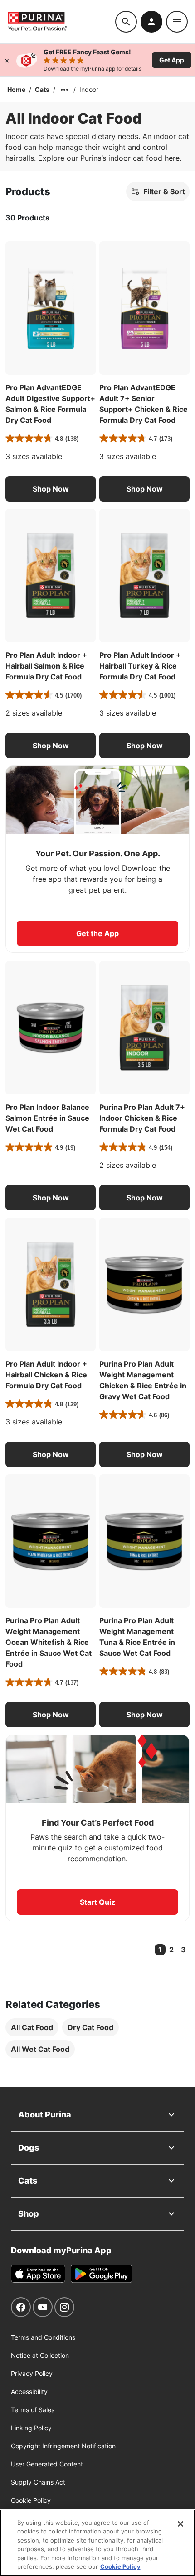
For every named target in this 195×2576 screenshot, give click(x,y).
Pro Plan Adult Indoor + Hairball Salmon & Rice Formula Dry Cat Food (46, 666)
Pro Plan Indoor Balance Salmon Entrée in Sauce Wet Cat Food (47, 1118)
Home (16, 89)
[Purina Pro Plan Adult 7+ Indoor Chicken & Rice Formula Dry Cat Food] (144, 1028)
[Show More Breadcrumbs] (64, 90)
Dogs (29, 2148)
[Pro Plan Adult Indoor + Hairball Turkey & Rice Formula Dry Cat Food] (144, 576)
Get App (172, 60)
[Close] (7, 60)
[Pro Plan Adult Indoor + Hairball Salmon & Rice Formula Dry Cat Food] (51, 576)
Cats (42, 89)
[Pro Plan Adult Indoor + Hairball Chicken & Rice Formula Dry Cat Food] (51, 1284)
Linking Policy (31, 2428)
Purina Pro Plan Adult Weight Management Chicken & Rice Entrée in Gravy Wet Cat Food (143, 1380)
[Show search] (126, 22)
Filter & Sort (164, 191)
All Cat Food (32, 2027)
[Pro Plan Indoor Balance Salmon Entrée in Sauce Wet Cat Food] (51, 1028)
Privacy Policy (32, 2373)
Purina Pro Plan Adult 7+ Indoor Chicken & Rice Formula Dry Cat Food (142, 1118)
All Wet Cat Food (40, 2049)
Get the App (97, 933)
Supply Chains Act (38, 2482)
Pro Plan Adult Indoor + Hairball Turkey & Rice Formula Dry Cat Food (140, 666)
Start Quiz (97, 1902)
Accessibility (29, 2392)
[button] (51, 489)
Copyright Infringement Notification (63, 2446)
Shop (29, 2214)
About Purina (45, 2115)
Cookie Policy (31, 2500)
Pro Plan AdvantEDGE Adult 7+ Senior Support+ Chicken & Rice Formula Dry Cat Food (144, 404)
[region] (97, 2543)
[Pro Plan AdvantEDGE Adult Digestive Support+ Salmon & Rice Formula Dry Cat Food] (51, 308)
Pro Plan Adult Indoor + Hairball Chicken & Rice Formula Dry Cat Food (46, 1375)
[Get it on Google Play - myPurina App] (101, 2274)
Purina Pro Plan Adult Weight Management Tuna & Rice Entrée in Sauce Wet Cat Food (137, 1637)
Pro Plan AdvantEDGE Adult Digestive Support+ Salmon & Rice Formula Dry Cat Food (50, 404)
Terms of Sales (33, 2410)
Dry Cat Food (90, 2027)
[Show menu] (177, 22)
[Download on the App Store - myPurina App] (38, 2274)
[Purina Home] (61, 22)
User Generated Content (47, 2464)
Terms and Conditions (43, 2337)
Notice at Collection (40, 2355)
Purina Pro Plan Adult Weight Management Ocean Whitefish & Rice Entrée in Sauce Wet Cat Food (49, 1642)
